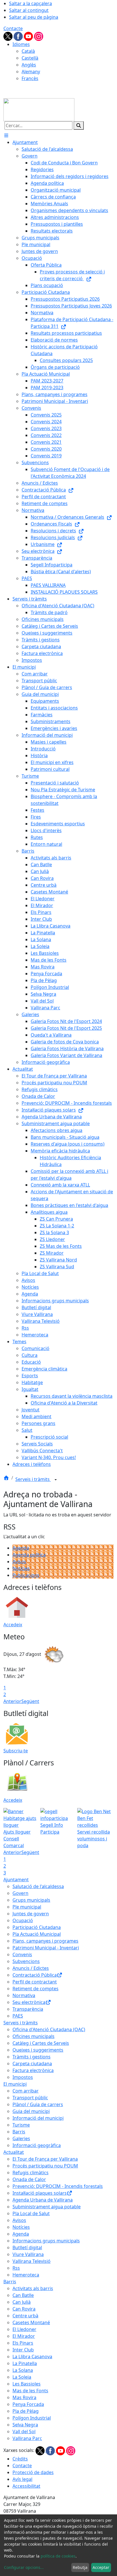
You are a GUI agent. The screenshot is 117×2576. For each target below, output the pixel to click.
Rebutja (80, 2567)
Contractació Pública (35, 1975)
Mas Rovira (24, 2397)
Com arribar (26, 2091)
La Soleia (22, 2377)
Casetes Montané (31, 2322)
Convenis (22, 1955)
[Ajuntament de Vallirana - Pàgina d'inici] (39, 109)
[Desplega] (56, 1480)
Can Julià (22, 2302)
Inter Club (23, 2350)
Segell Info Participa (52, 1828)
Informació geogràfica (37, 2145)
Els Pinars (23, 2343)
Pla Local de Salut (31, 2213)
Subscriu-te (16, 1751)
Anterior (12, 1701)
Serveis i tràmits (33, 1479)
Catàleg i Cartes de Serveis (41, 2043)
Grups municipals (31, 1900)
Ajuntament (16, 1880)
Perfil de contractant (35, 1982)
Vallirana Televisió (32, 2261)
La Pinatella (25, 2363)
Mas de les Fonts (30, 2391)
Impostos (23, 2077)
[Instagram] (39, 36)
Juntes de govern (31, 1914)
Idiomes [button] (21, 44)
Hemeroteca (26, 2275)
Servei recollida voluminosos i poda (94, 1839)
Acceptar (101, 2567)
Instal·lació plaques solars (40, 2193)
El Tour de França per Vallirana (45, 2159)
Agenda (21, 1548)
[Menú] (6, 135)
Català (28, 51)
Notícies (21, 1568)
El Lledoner (24, 2329)
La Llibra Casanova (32, 2357)
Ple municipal (27, 1907)
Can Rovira (24, 2309)
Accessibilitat (26, 2486)
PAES (18, 2016)
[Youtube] (29, 36)
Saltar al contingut (29, 10)
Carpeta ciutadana (32, 2064)
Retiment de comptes (35, 1989)
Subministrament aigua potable (47, 2207)
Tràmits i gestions (32, 2057)
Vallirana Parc (27, 2438)
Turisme (21, 2125)
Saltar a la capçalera (31, 3)
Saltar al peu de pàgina (34, 17)
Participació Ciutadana (37, 1927)
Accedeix (13, 1625)
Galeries (21, 2138)
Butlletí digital (27, 2248)
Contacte (13, 28)
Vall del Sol (24, 2431)
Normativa (24, 1995)
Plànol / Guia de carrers (38, 2104)
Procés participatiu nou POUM (45, 2166)
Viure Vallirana (28, 2254)
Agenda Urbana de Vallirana (43, 2200)
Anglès (29, 65)
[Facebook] (19, 36)
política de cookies (58, 2556)
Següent (30, 1701)
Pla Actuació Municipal (37, 1934)
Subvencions (26, 1961)
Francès (30, 78)
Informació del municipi (38, 2118)
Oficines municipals (34, 2036)
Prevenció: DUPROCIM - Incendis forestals (58, 2186)
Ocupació (23, 1920)
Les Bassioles (27, 2384)
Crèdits (20, 2459)
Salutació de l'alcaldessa (38, 1886)
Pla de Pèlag (26, 2411)
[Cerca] (79, 125)
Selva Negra (25, 2425)
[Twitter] (9, 36)
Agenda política (29, 1555)
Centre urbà (25, 2316)
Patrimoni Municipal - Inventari (46, 1948)
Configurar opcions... (24, 2567)
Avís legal (22, 2479)
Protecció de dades (33, 2472)
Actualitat (14, 2152)
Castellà (30, 58)
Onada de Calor (29, 2179)
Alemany (31, 72)
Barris (19, 2132)
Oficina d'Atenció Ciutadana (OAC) (49, 2029)
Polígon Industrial (32, 2418)
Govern (20, 1893)
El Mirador (24, 2336)
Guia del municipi (31, 2111)
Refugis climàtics (31, 2173)
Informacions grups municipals (46, 2241)
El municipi (15, 2084)
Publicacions (26, 1575)
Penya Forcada (28, 2404)
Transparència (28, 2009)
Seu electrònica (29, 2002)
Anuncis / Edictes (31, 1968)
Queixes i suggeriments (38, 2050)
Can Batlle (23, 2295)
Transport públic (30, 2098)
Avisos (19, 1562)
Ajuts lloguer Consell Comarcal (17, 1839)
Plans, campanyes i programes (45, 1941)
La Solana (23, 2370)
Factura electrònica (33, 2070)
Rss (16, 2268)
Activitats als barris (33, 2288)
